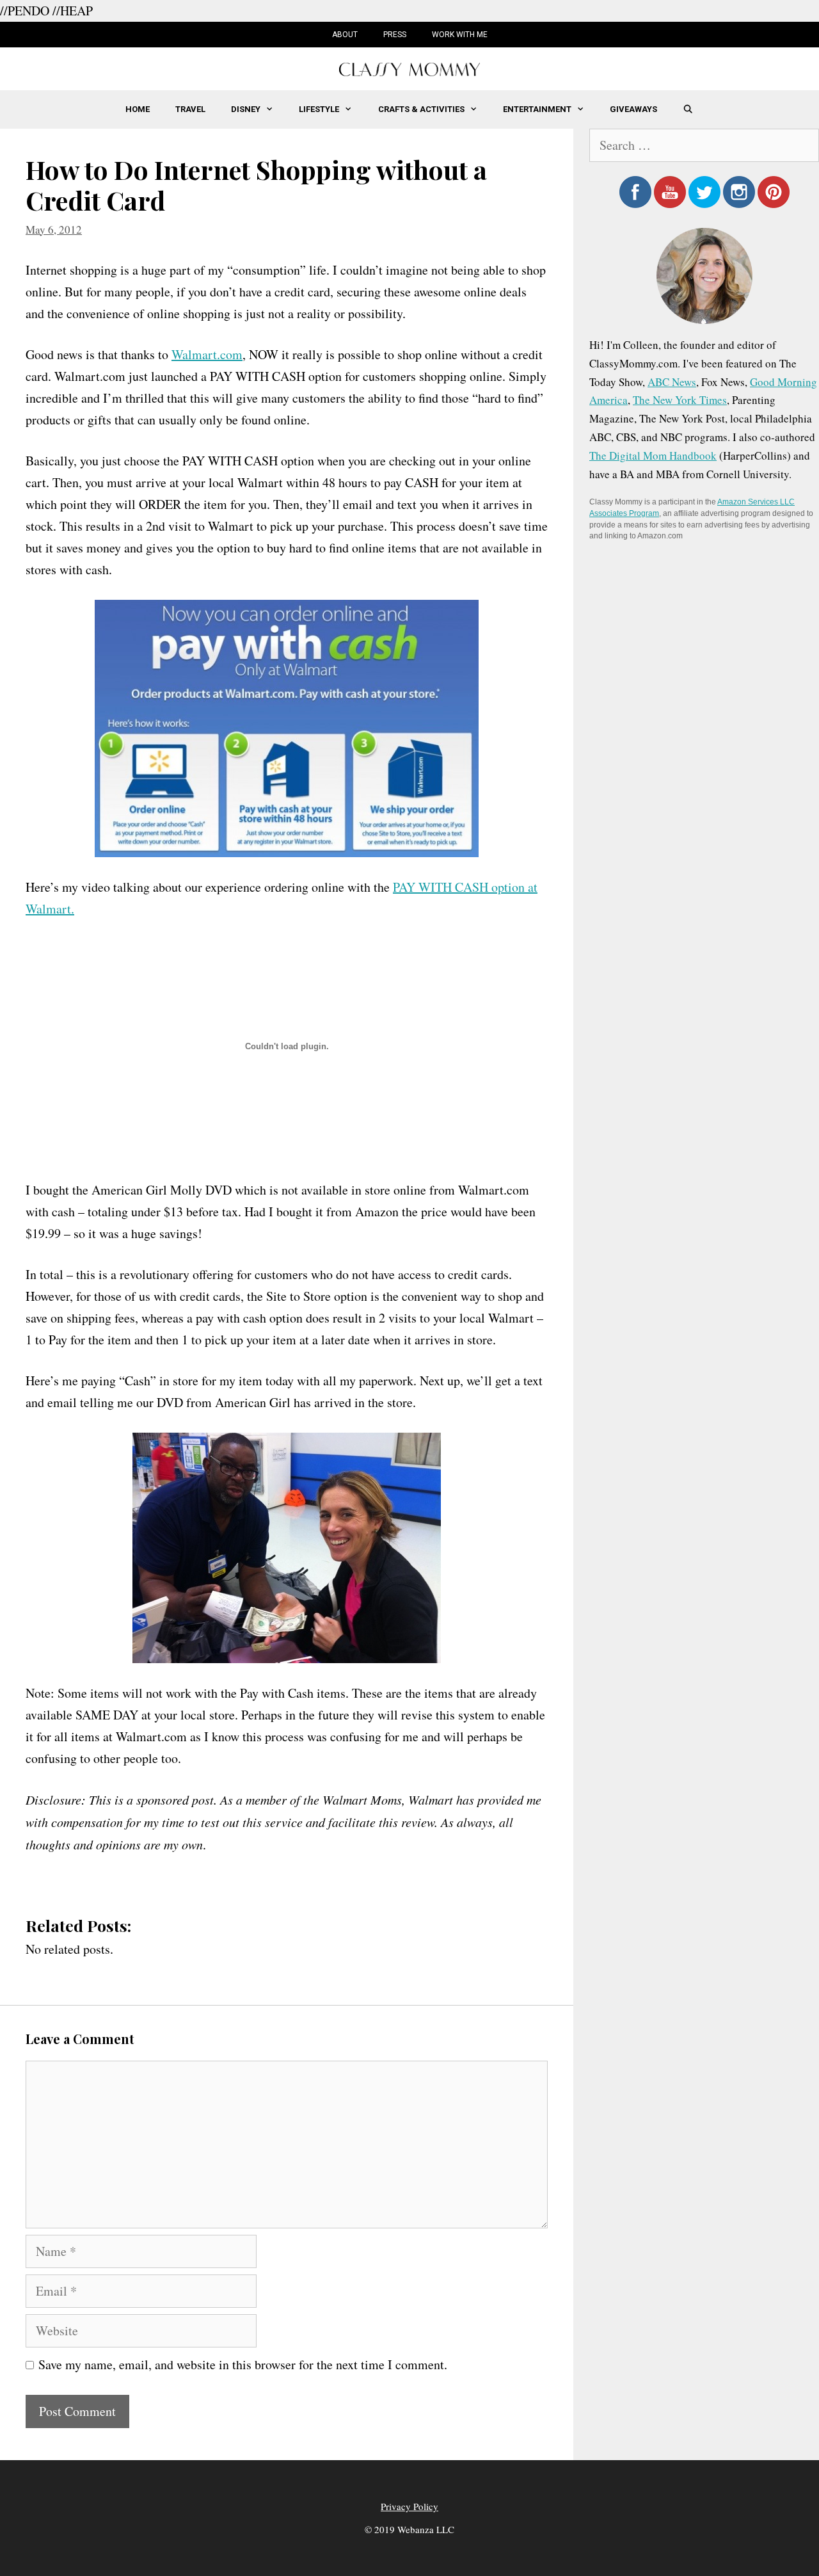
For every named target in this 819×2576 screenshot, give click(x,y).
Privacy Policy (409, 2506)
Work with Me (460, 35)
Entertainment (537, 109)
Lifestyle (319, 109)
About (345, 35)
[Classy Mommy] (409, 68)
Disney (246, 109)
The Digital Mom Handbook (653, 455)
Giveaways (633, 109)
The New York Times (680, 400)
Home (138, 109)
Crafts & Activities (421, 109)
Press (395, 35)
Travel (190, 109)
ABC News (672, 382)
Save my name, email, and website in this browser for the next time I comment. (243, 2364)
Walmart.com (207, 354)
